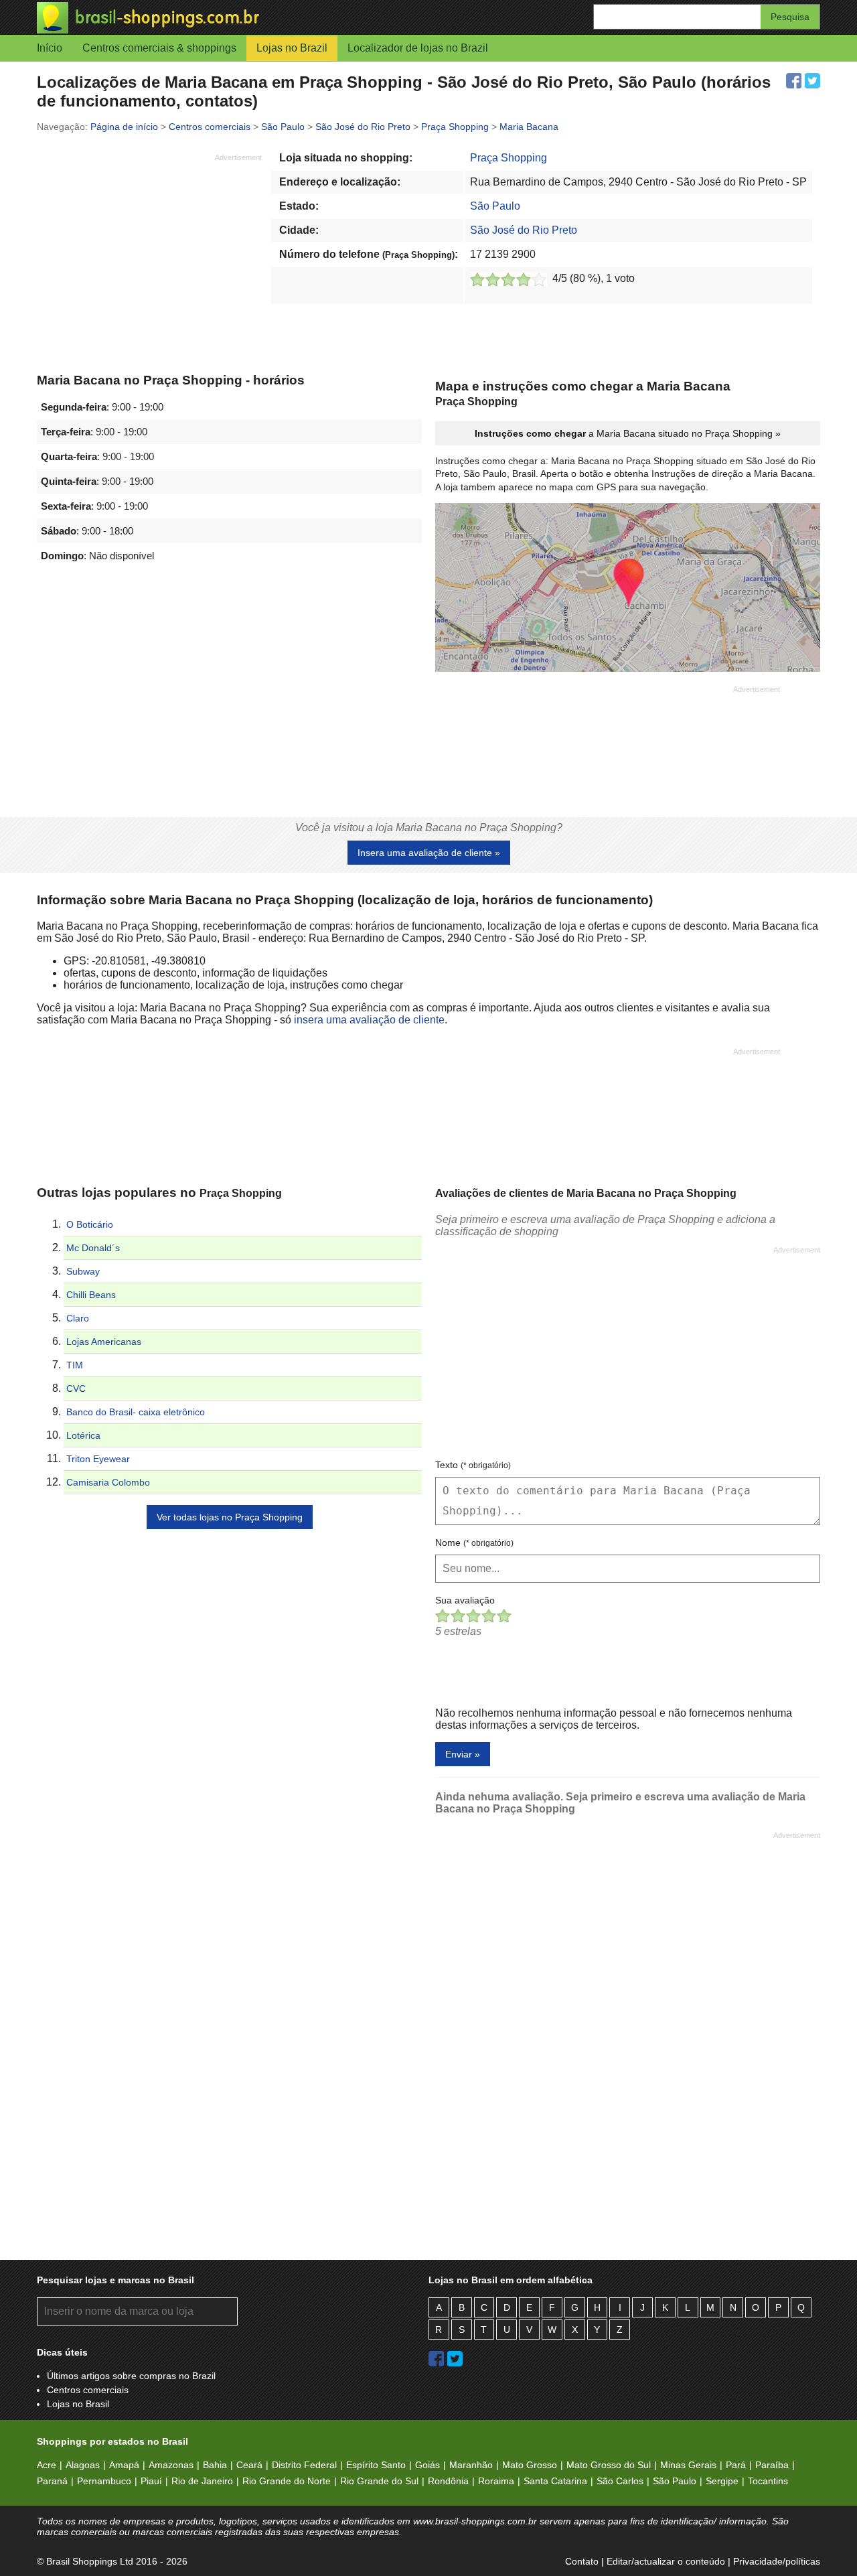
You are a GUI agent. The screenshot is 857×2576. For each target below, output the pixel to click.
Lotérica (83, 1435)
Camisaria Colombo (108, 1482)
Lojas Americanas (104, 1342)
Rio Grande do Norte (287, 2481)
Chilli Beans (91, 1295)
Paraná (52, 2481)
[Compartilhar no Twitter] (812, 81)
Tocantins (768, 2481)
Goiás (427, 2465)
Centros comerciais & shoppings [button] (159, 48)
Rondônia (448, 2481)
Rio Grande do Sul (379, 2481)
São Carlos (620, 2481)
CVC (76, 1388)
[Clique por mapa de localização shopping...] (628, 589)
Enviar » (463, 1754)
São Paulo (495, 206)
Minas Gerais (688, 2465)
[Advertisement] (149, 257)
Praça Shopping (509, 158)
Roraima (496, 2481)
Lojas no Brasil (78, 2404)
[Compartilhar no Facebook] (794, 81)
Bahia (215, 2465)
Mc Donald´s (93, 1248)
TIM (75, 1365)
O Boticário (90, 1224)
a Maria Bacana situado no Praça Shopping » (628, 433)
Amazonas (171, 2465)
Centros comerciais (88, 2390)
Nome (474, 1543)
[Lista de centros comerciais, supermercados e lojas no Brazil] (233, 18)
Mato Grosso (530, 2465)
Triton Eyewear (98, 1459)
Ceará (249, 2465)
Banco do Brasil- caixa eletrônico (136, 1412)
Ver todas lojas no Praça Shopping (230, 1517)
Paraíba (772, 2465)
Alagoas (83, 2465)
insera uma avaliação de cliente (369, 1020)
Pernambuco (104, 2481)
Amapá (124, 2465)
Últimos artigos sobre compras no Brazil (131, 2376)
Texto (473, 1465)
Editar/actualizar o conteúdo (666, 2561)
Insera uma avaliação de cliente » (429, 853)
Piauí (151, 2481)
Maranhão (471, 2465)
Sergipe (722, 2481)
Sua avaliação (465, 1600)
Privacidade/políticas (777, 2561)
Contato (582, 2561)
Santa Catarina (555, 2481)
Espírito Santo (376, 2465)
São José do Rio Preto (524, 230)
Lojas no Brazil (292, 48)
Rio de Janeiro (202, 2481)
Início (50, 48)
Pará (736, 2465)
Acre (47, 2465)
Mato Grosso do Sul (609, 2465)
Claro (78, 1318)
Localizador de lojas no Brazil (418, 48)
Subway (83, 1271)
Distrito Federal (304, 2465)
